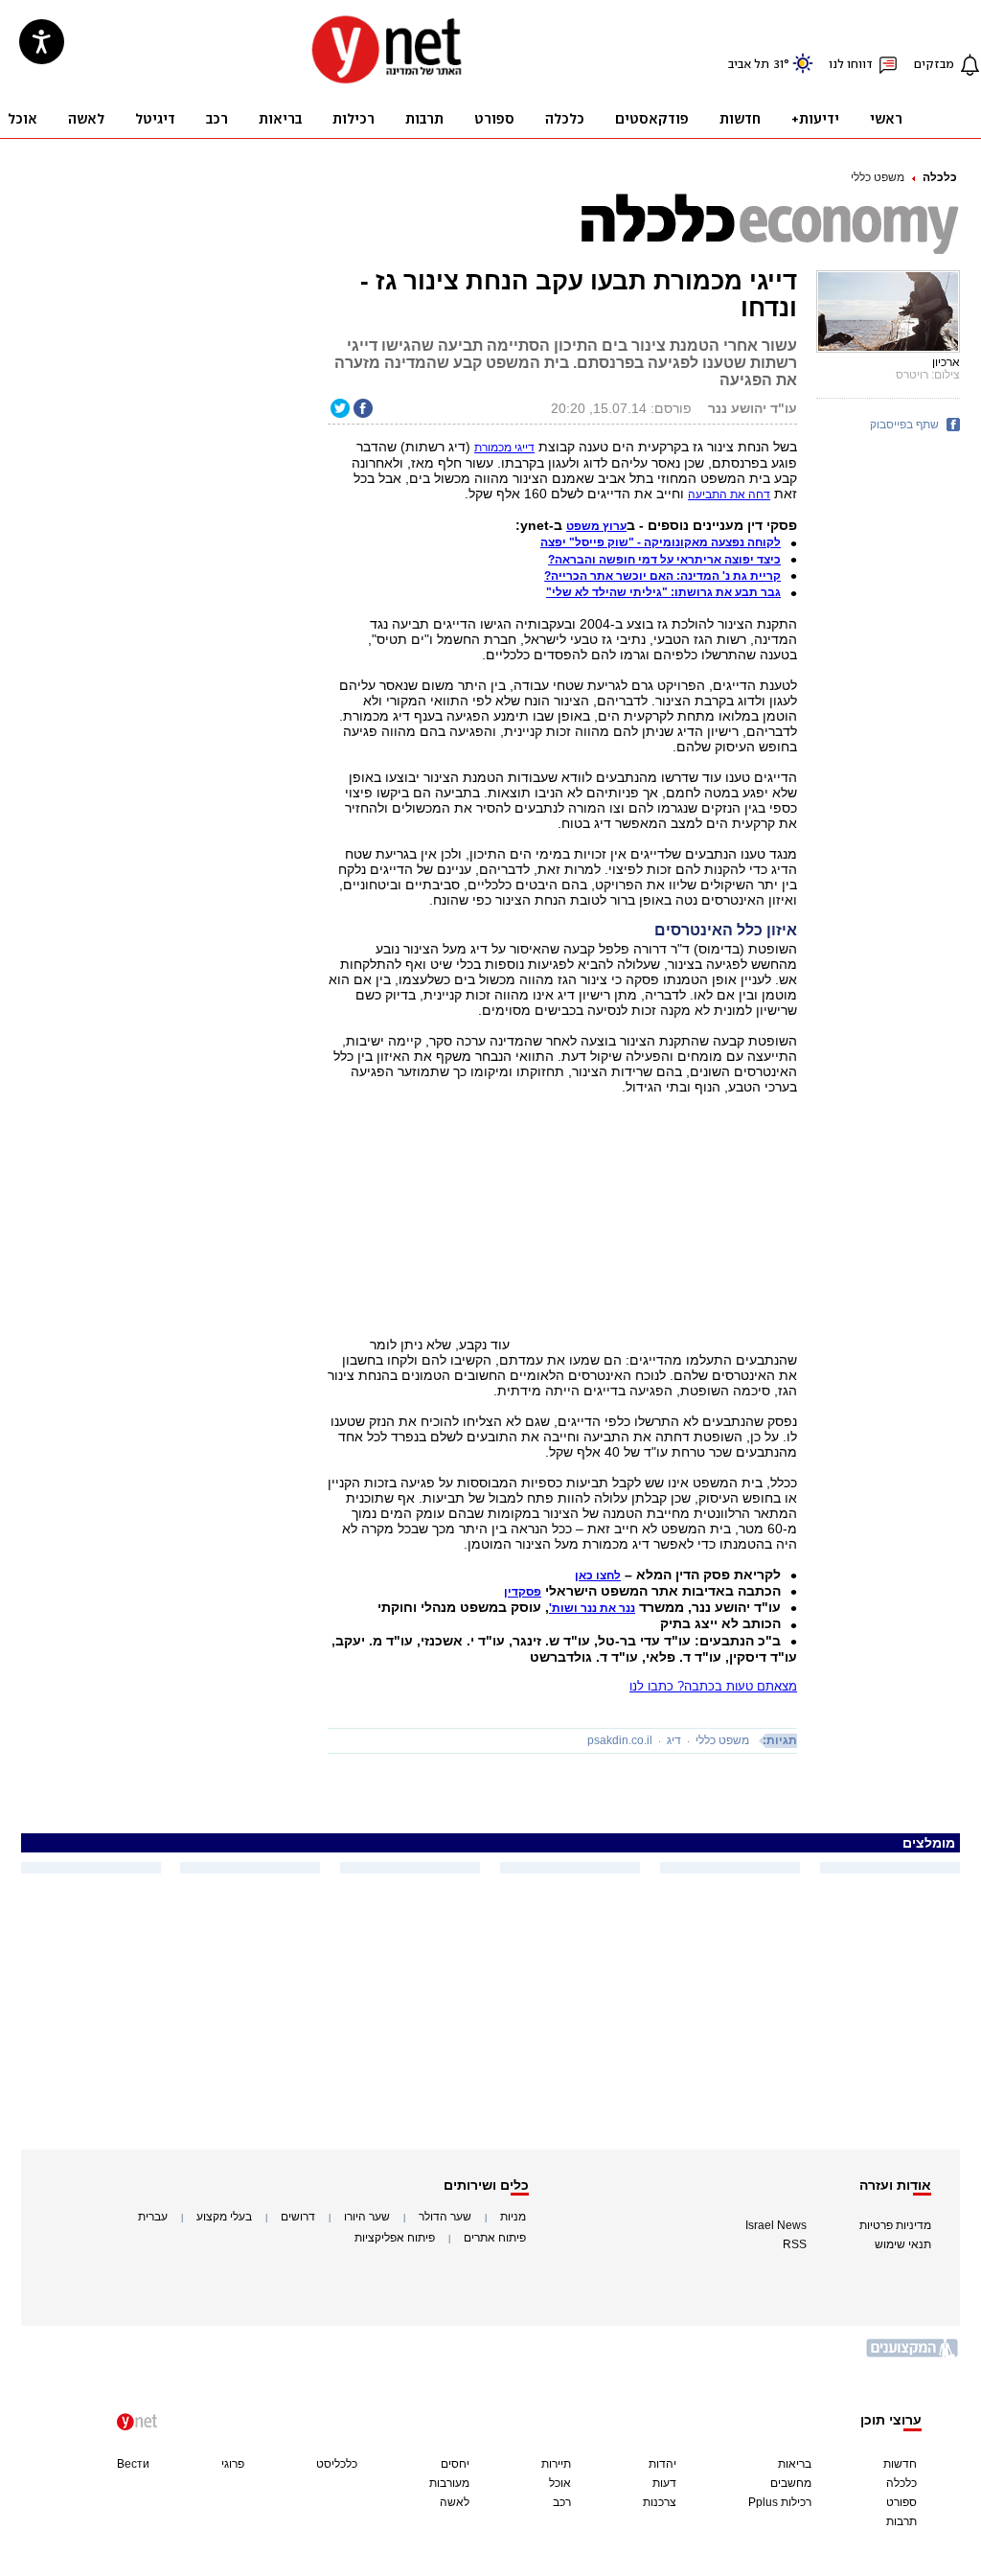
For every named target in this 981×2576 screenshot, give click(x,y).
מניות (513, 2217)
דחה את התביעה (729, 494)
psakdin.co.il (620, 1740)
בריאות (795, 2464)
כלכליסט (337, 2464)
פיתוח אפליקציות (395, 2238)
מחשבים (791, 2483)
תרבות (901, 2521)
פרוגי (233, 2464)
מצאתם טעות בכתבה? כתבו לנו (713, 1686)
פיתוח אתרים (495, 2238)
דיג (674, 1740)
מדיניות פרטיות (895, 2225)
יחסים (455, 2464)
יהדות (662, 2464)
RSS (795, 2244)
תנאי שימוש (903, 2244)
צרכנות (660, 2502)
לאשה (455, 2502)
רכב (562, 2502)
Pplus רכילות (780, 2502)
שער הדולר (445, 2217)
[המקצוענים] (913, 2355)
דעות (664, 2483)
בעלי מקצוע (224, 2217)
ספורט (901, 2502)
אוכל (560, 2483)
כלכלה (940, 177)
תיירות (556, 2464)
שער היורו (367, 2217)
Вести (133, 2464)
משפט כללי (878, 177)
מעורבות (449, 2483)
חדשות (900, 2464)
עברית (153, 2217)
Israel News (776, 2225)
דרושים (298, 2217)
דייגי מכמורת (504, 448)
